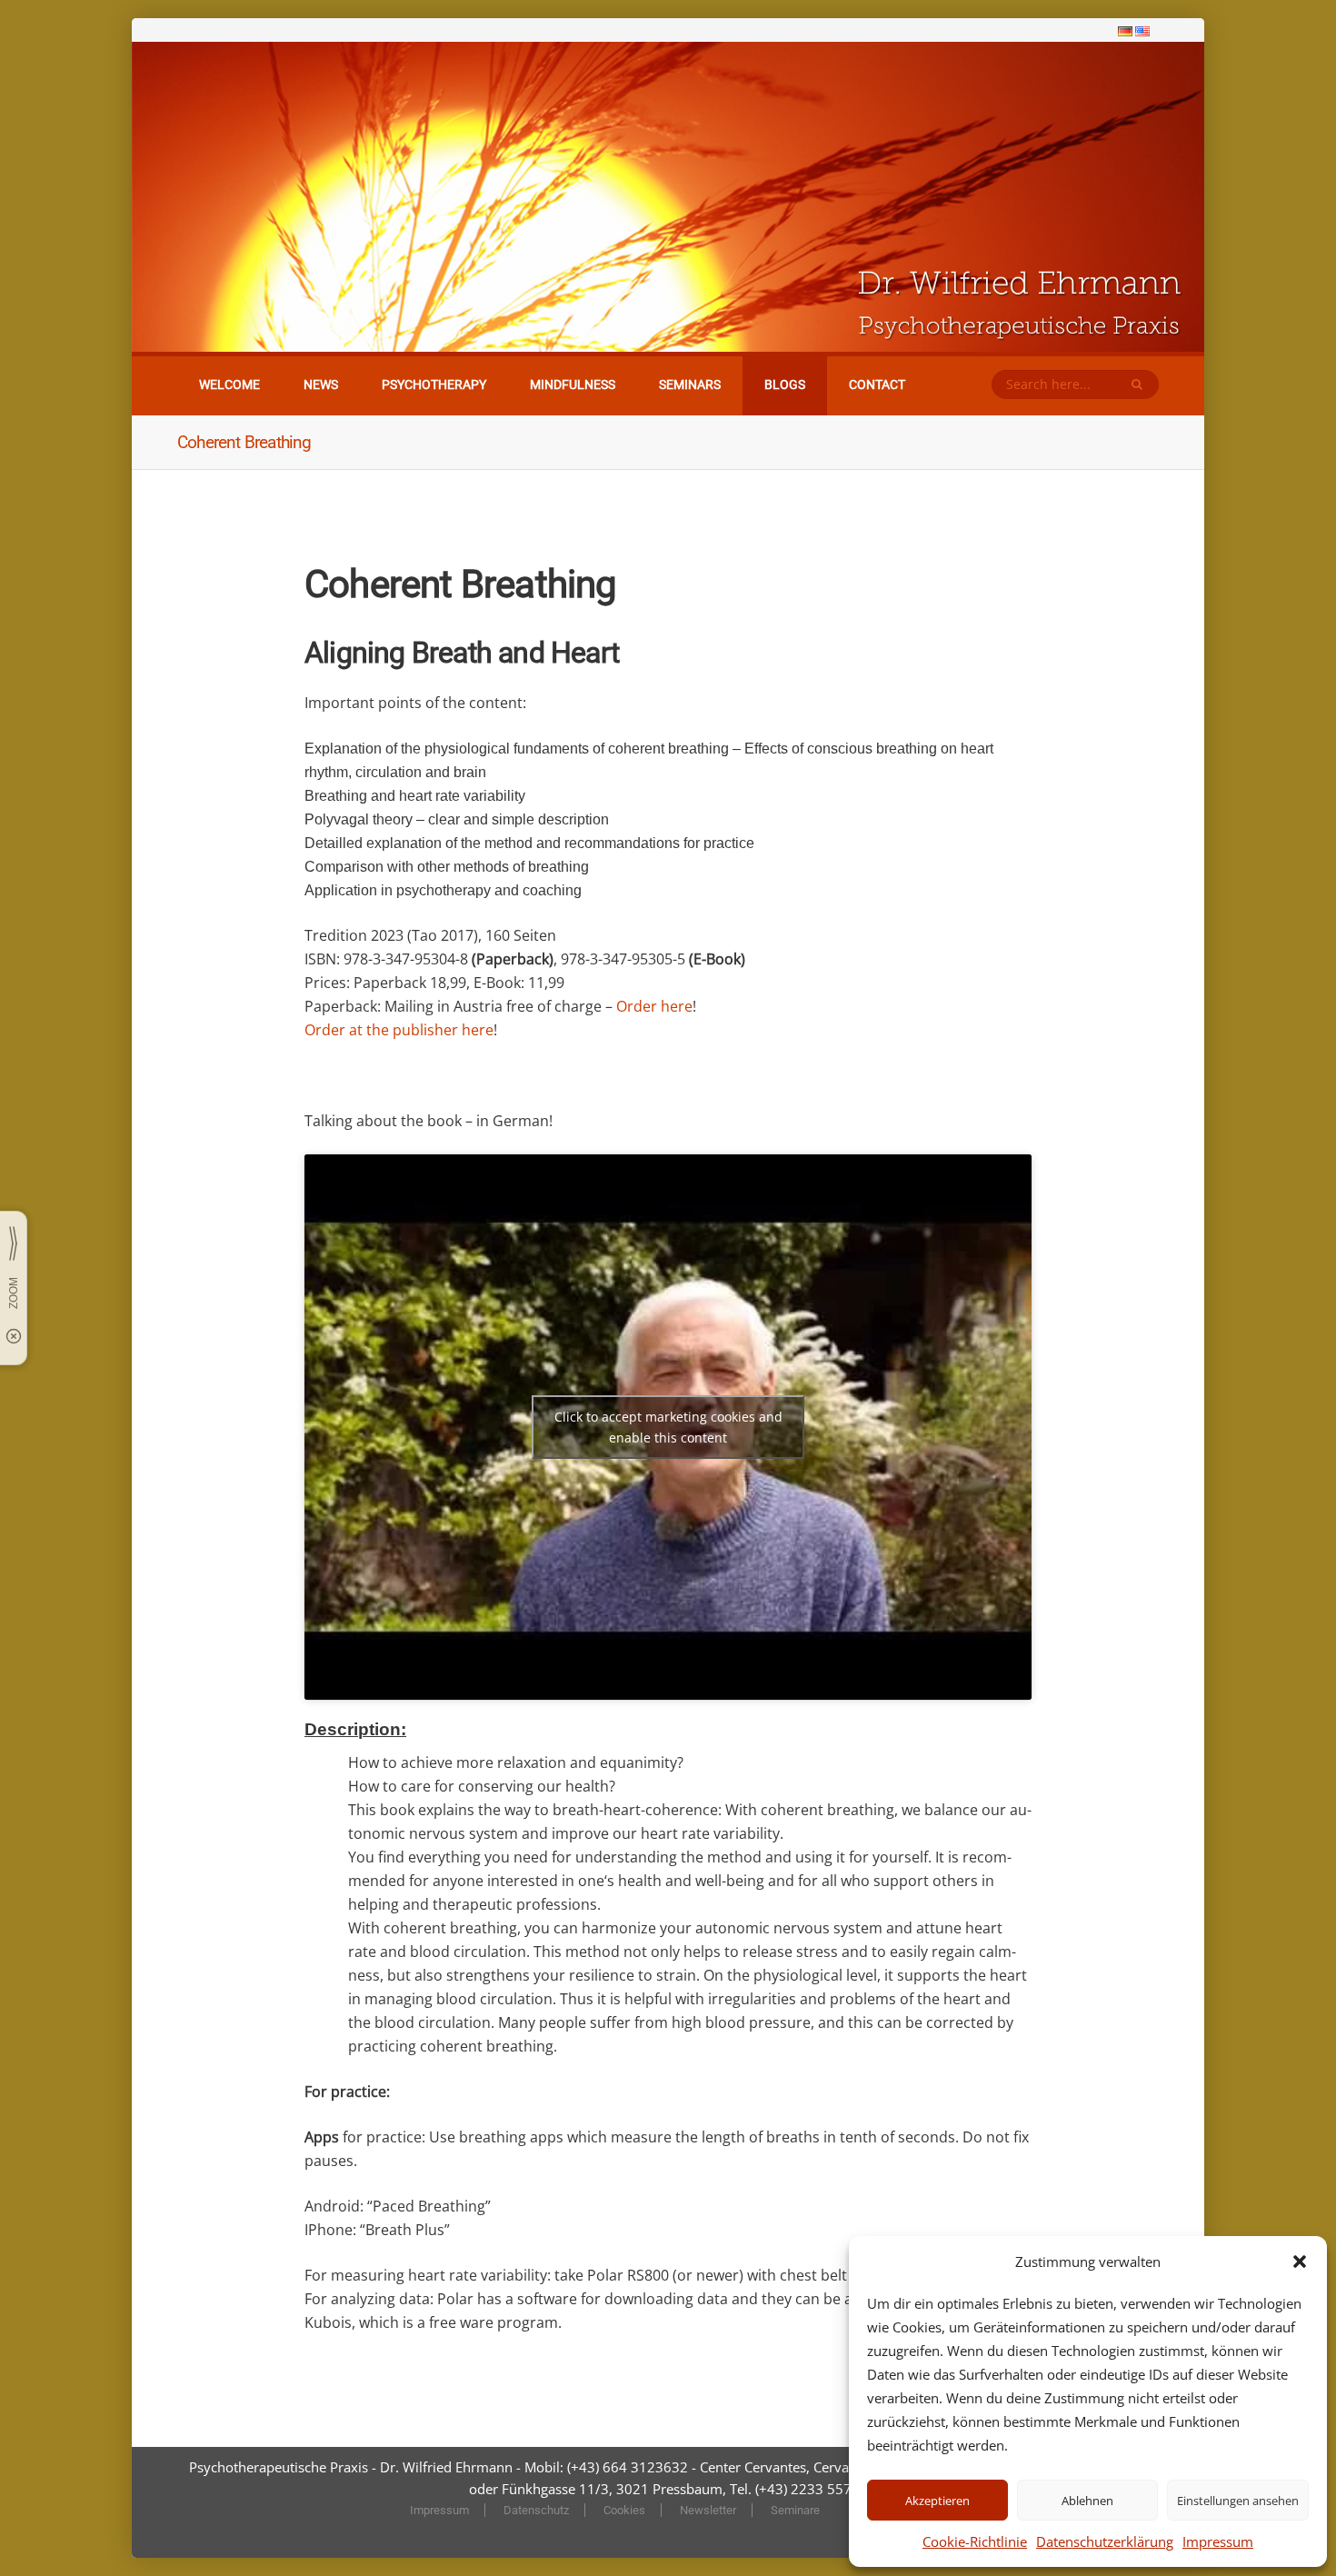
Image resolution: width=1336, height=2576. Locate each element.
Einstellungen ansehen (1238, 2501)
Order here (654, 1006)
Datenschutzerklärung (1105, 2541)
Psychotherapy (434, 384)
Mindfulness (573, 384)
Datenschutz (536, 2510)
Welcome (229, 384)
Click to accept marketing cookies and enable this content (668, 1427)
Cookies (624, 2510)
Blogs (785, 384)
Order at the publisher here (399, 1030)
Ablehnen (1087, 2501)
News (321, 384)
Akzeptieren (937, 2501)
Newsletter (708, 2510)
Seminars (690, 384)
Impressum (1218, 2541)
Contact (877, 384)
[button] (1300, 2261)
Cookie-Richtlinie (975, 2541)
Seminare (795, 2510)
